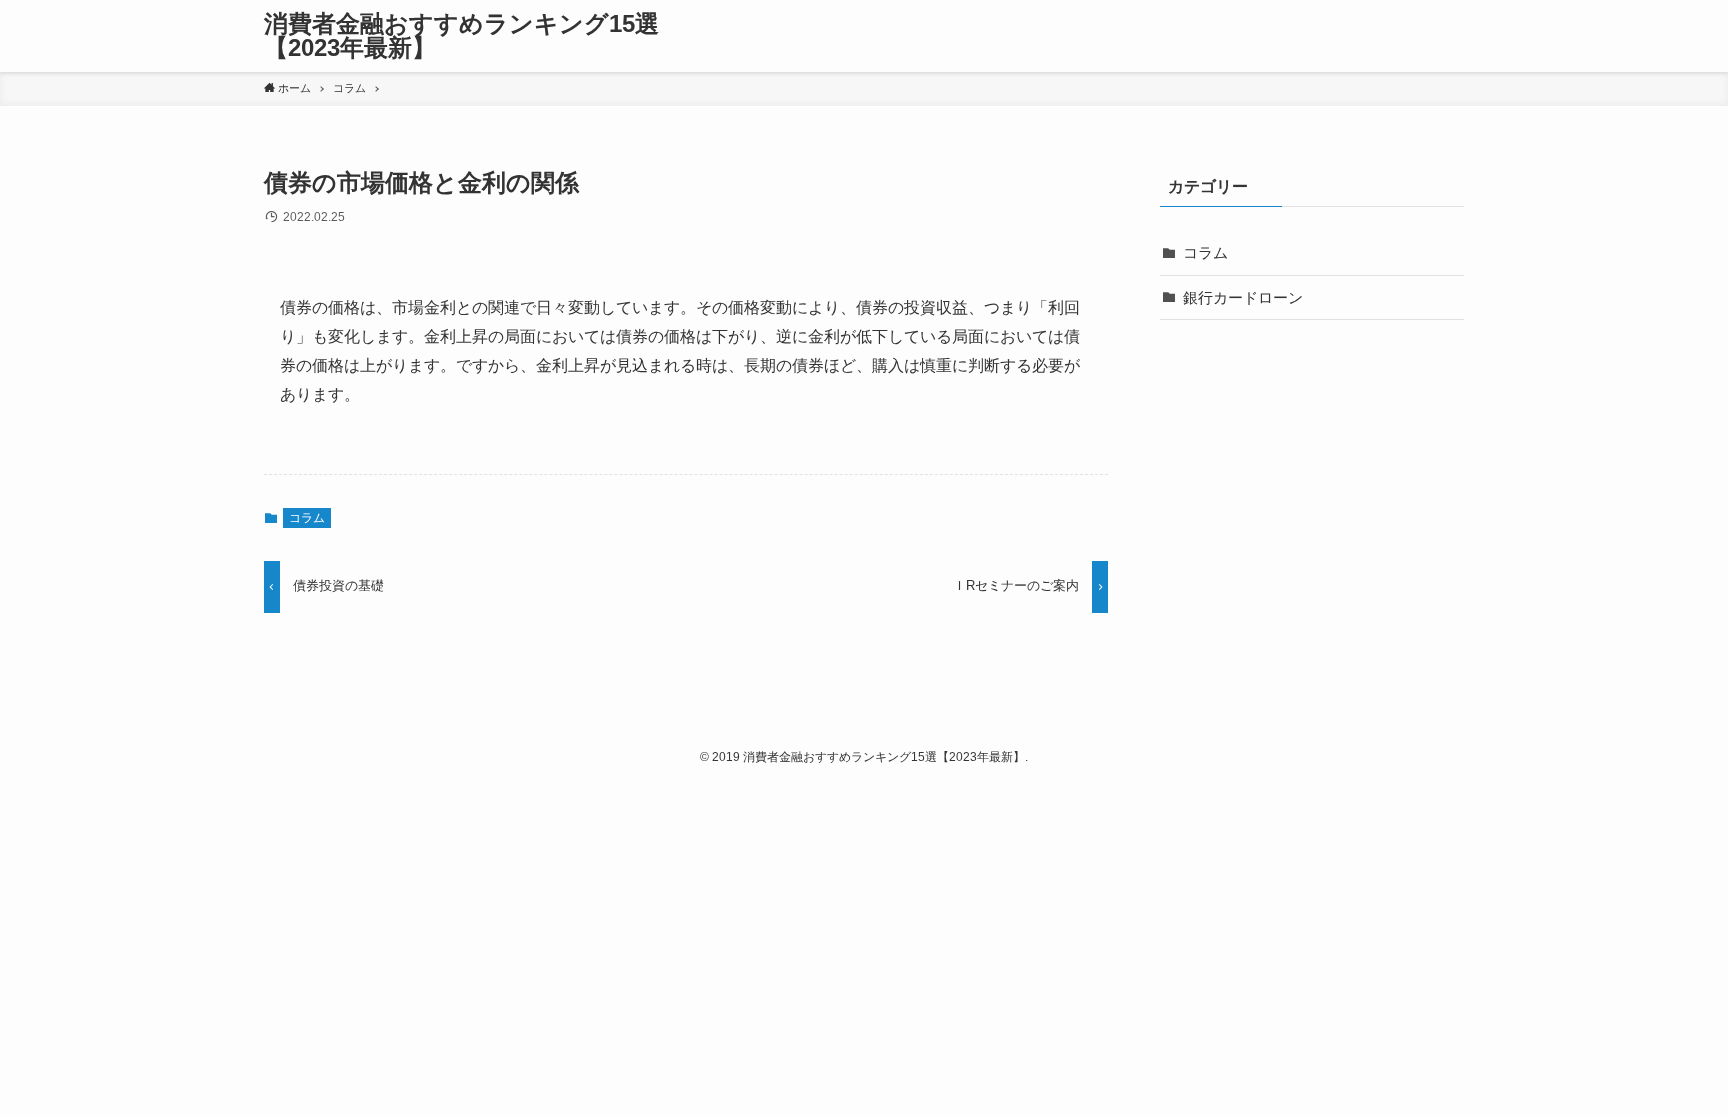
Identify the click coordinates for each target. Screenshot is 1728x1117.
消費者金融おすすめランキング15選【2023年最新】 (461, 36)
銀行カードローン (1243, 297)
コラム (307, 518)
